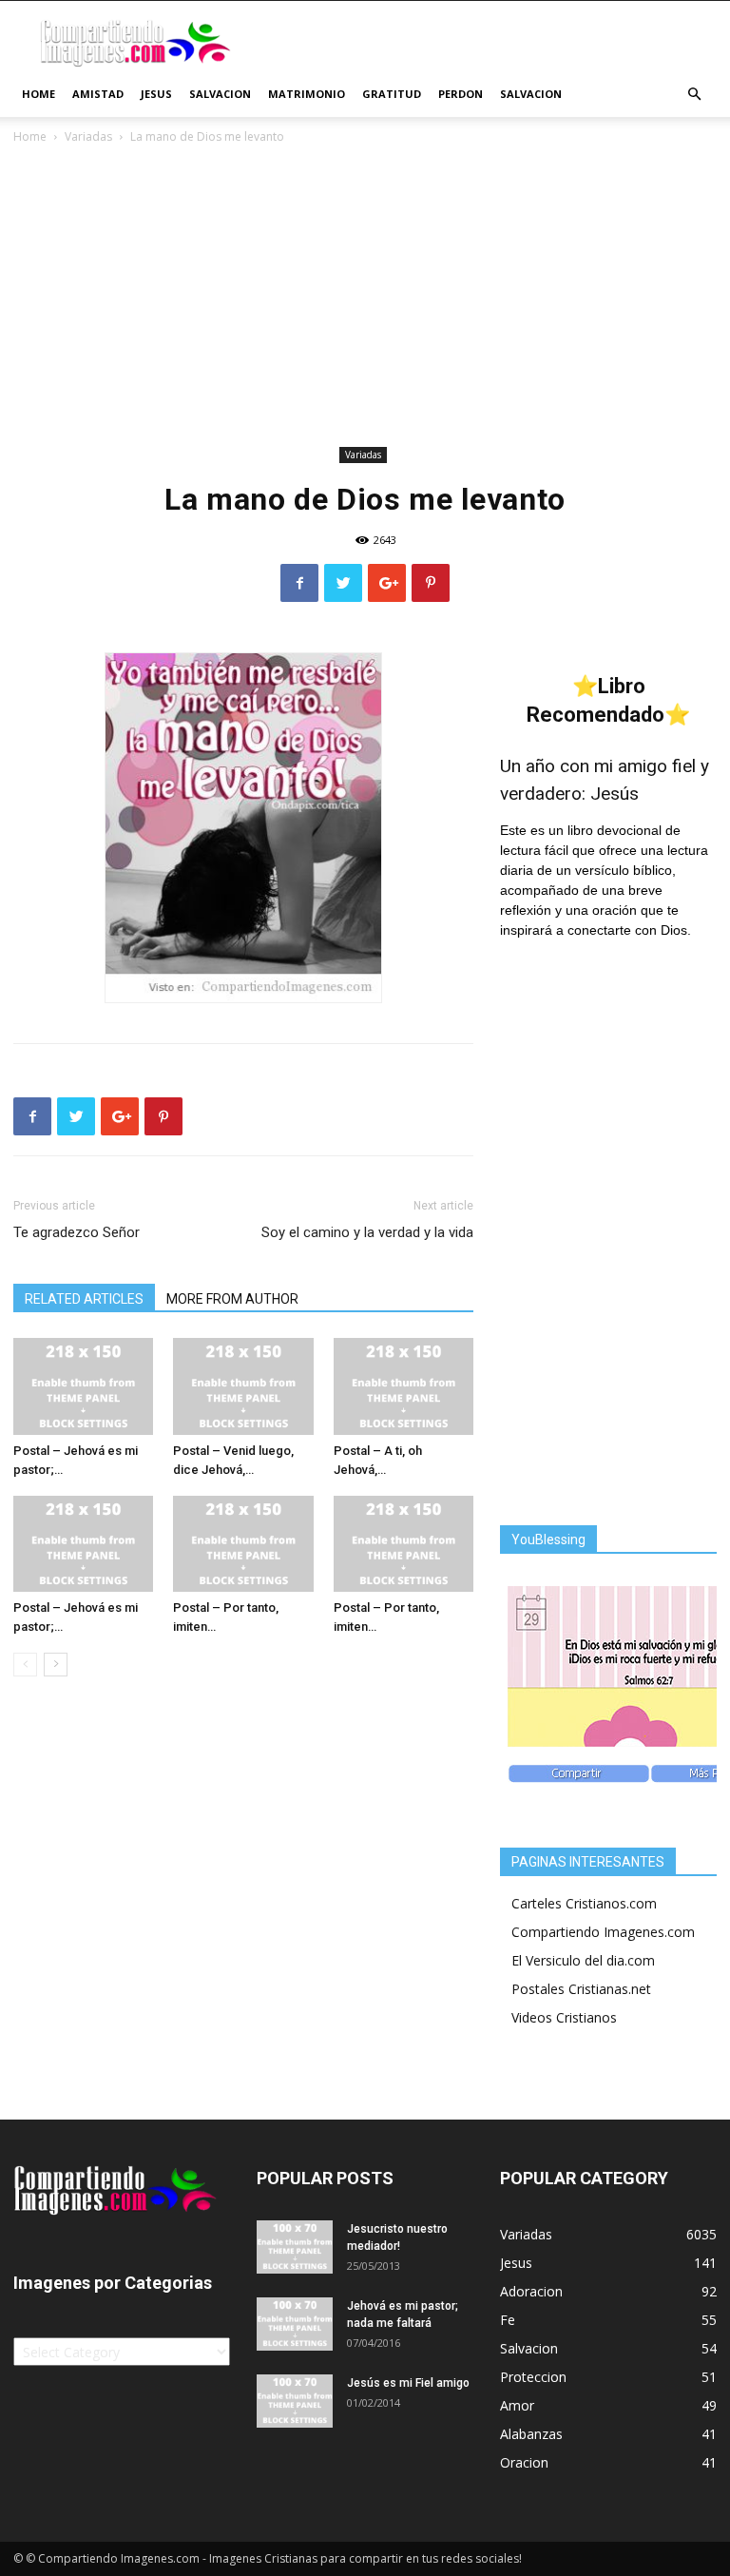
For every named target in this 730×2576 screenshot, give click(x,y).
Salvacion (220, 94)
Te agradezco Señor (77, 1232)
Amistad (98, 94)
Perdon (461, 94)
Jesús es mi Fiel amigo (408, 2383)
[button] (694, 95)
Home (38, 94)
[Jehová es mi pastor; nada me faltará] (295, 2324)
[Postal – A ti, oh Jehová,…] (403, 1386)
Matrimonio (307, 94)
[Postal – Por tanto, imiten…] (243, 1544)
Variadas (88, 136)
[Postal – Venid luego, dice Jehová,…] (243, 1386)
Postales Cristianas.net (581, 1989)
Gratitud (392, 94)
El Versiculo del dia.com (583, 1960)
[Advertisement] (365, 299)
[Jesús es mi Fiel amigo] (295, 2401)
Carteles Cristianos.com (584, 1903)
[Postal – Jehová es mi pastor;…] (83, 1386)
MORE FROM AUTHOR (232, 1299)
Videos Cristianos (564, 2017)
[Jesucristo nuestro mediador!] (295, 2247)
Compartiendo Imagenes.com (603, 1932)
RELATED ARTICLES (84, 1299)
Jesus (156, 94)
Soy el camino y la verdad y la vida (367, 1232)
